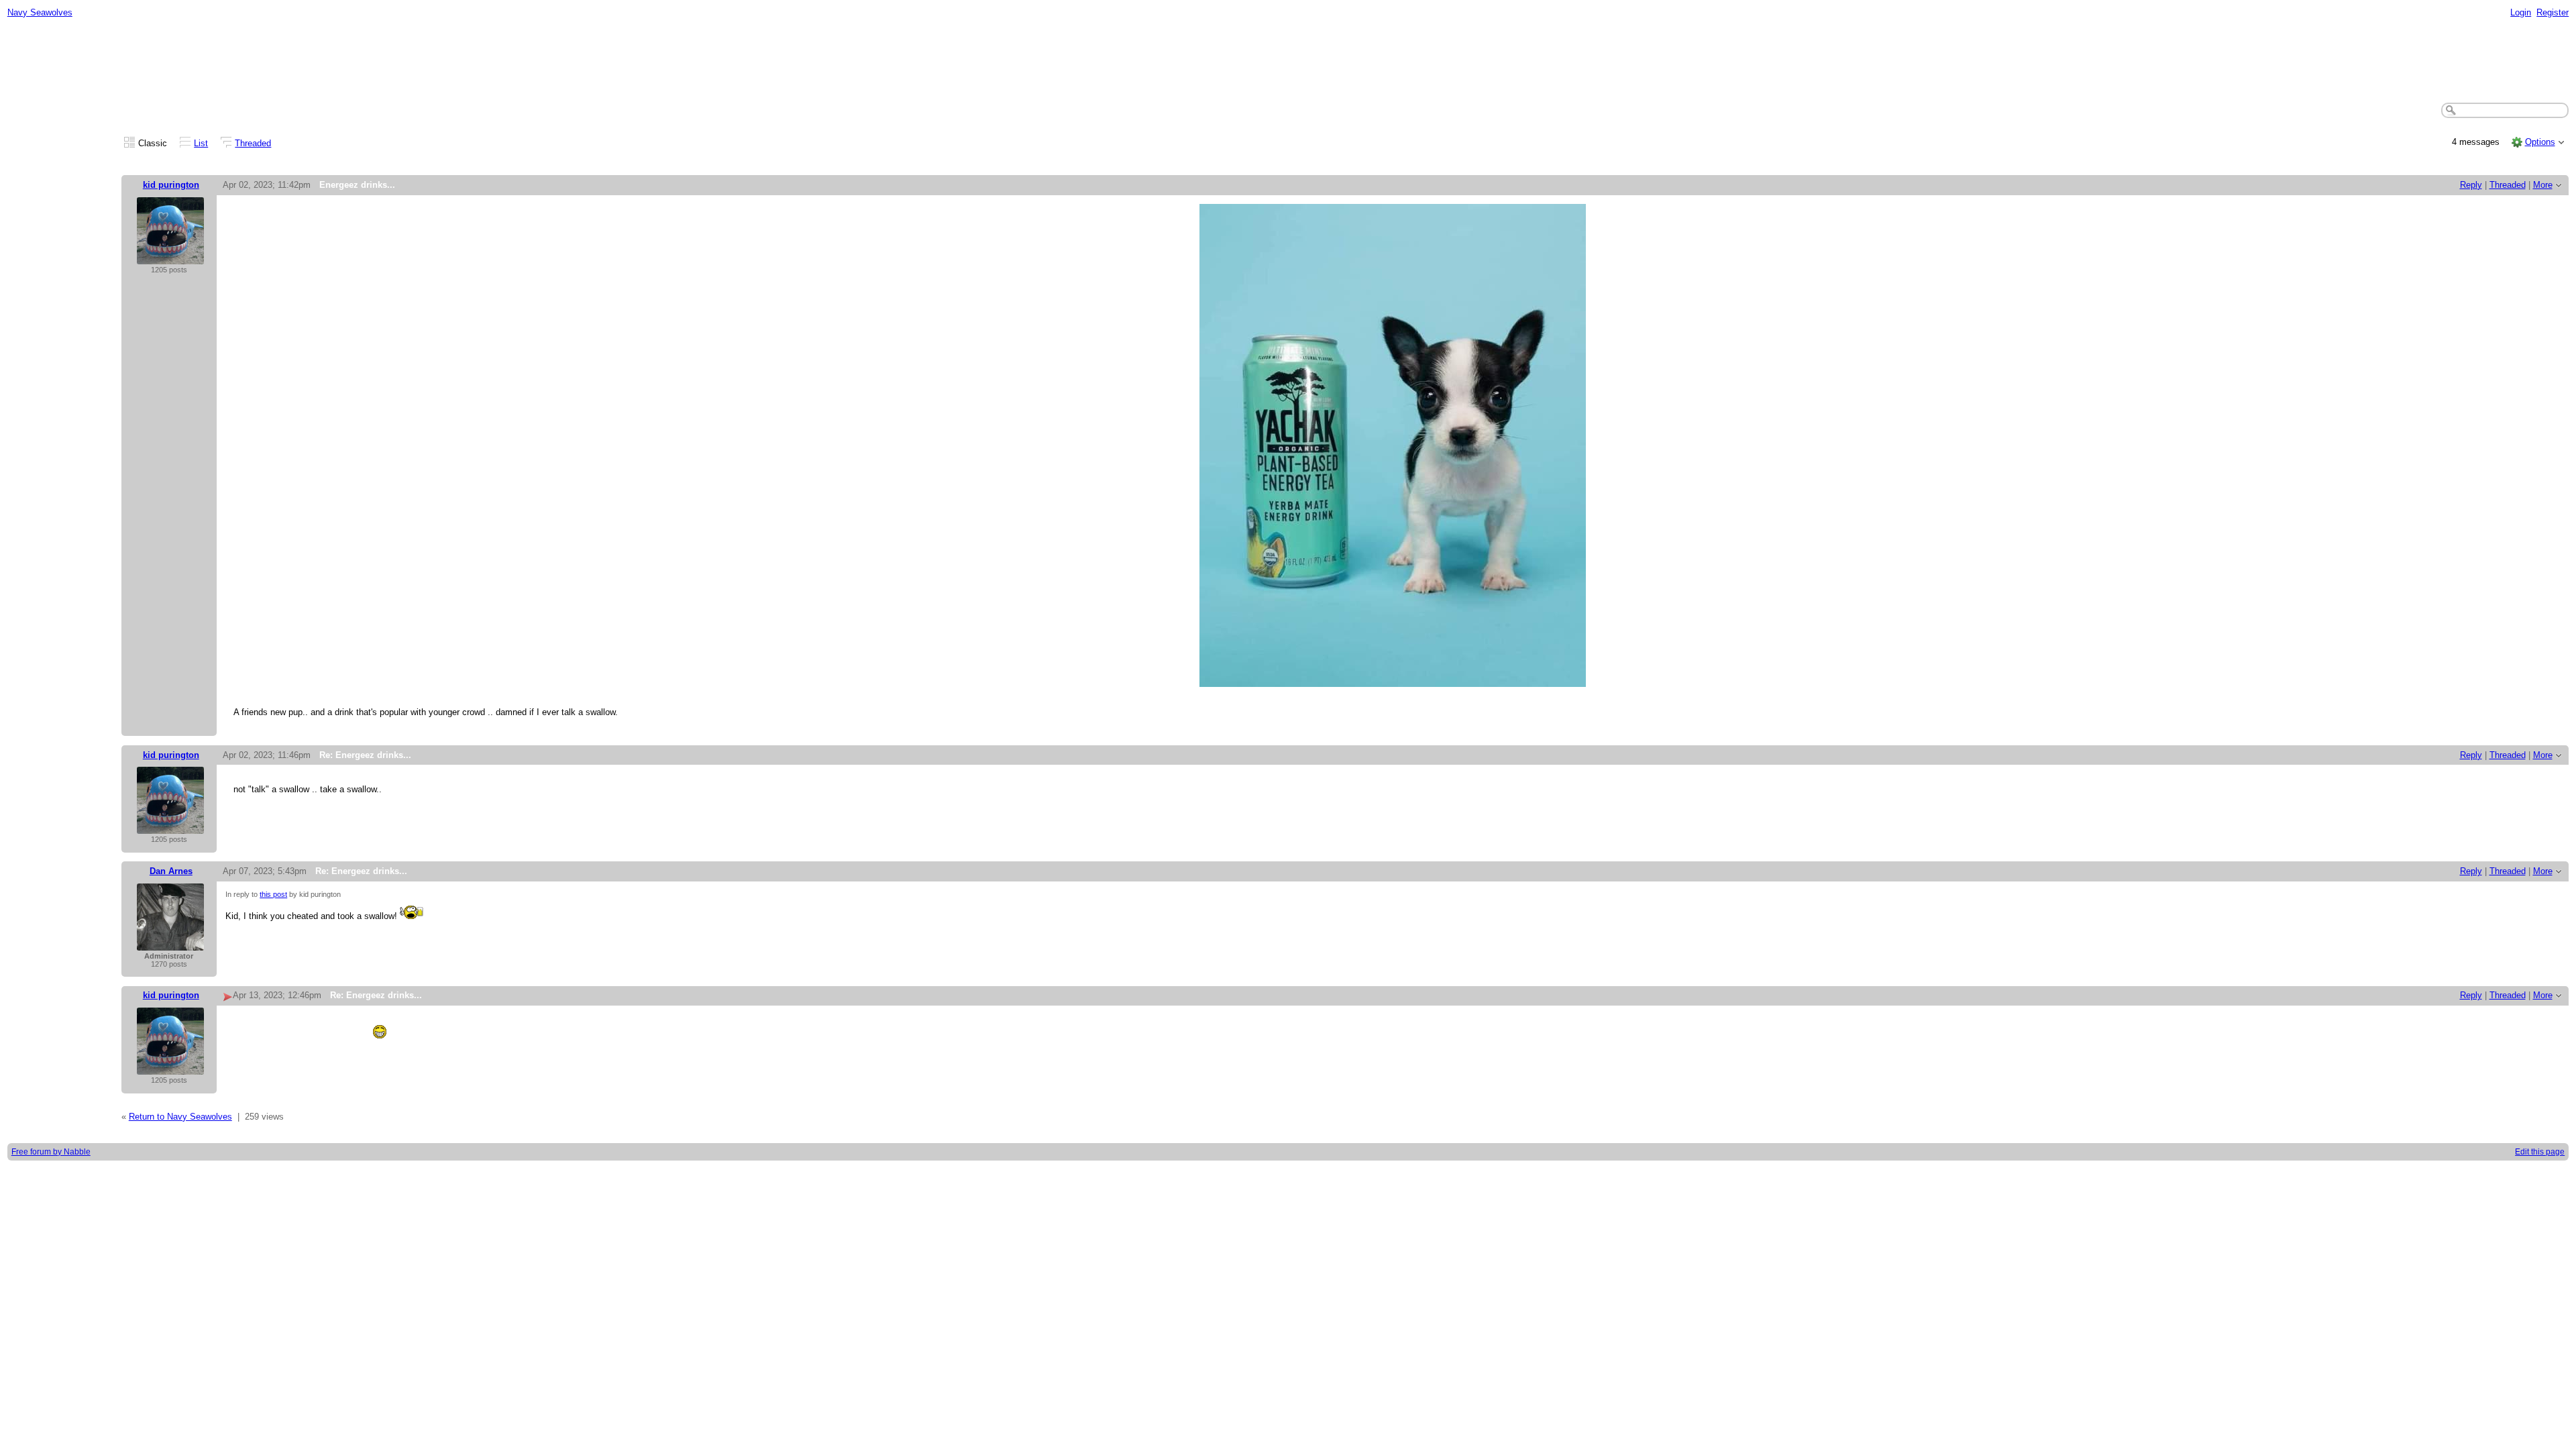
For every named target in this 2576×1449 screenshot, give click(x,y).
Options (2540, 142)
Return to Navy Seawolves (180, 1117)
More (2543, 185)
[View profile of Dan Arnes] (170, 944)
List (201, 143)
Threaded (253, 143)
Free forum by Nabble (51, 1152)
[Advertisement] (1288, 61)
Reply (2471, 185)
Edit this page (2540, 1152)
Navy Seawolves (40, 12)
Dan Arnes (171, 871)
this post (273, 894)
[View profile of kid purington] (170, 257)
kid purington (171, 185)
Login (2521, 12)
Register (2553, 12)
